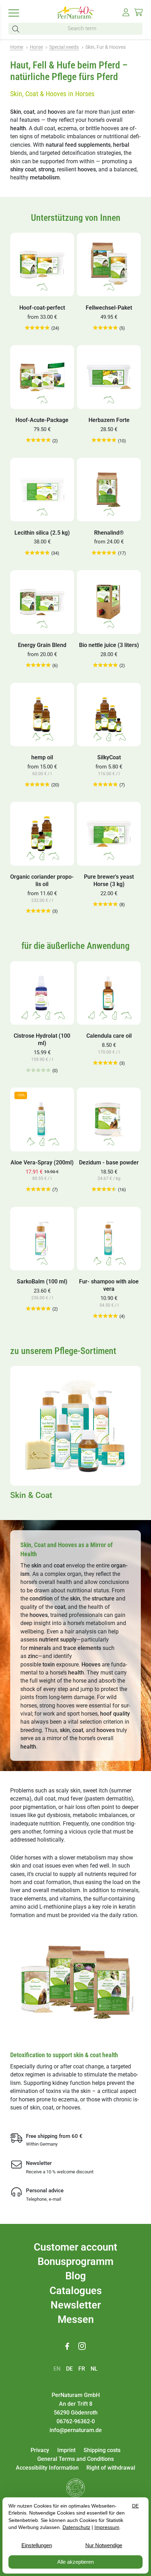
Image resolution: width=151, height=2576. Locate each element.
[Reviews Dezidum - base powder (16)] (104, 1190)
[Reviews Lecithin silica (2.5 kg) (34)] (37, 553)
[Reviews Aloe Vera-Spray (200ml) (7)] (38, 1190)
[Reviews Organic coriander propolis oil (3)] (38, 911)
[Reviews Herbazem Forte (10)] (104, 440)
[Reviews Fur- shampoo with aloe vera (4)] (105, 1316)
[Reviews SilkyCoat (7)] (105, 785)
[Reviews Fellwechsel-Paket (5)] (105, 328)
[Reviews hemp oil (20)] (37, 785)
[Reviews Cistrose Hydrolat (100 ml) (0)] (38, 1071)
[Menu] (18, 13)
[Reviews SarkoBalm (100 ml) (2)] (38, 1309)
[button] (17, 29)
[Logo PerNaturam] (75, 17)
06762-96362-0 (76, 2421)
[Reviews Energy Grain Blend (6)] (38, 665)
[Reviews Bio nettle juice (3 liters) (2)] (105, 665)
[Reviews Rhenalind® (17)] (104, 553)
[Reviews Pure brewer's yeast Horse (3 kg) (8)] (105, 904)
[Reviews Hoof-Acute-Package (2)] (38, 440)
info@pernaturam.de (76, 2430)
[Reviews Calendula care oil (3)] (105, 1063)
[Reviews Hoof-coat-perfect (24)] (37, 328)
